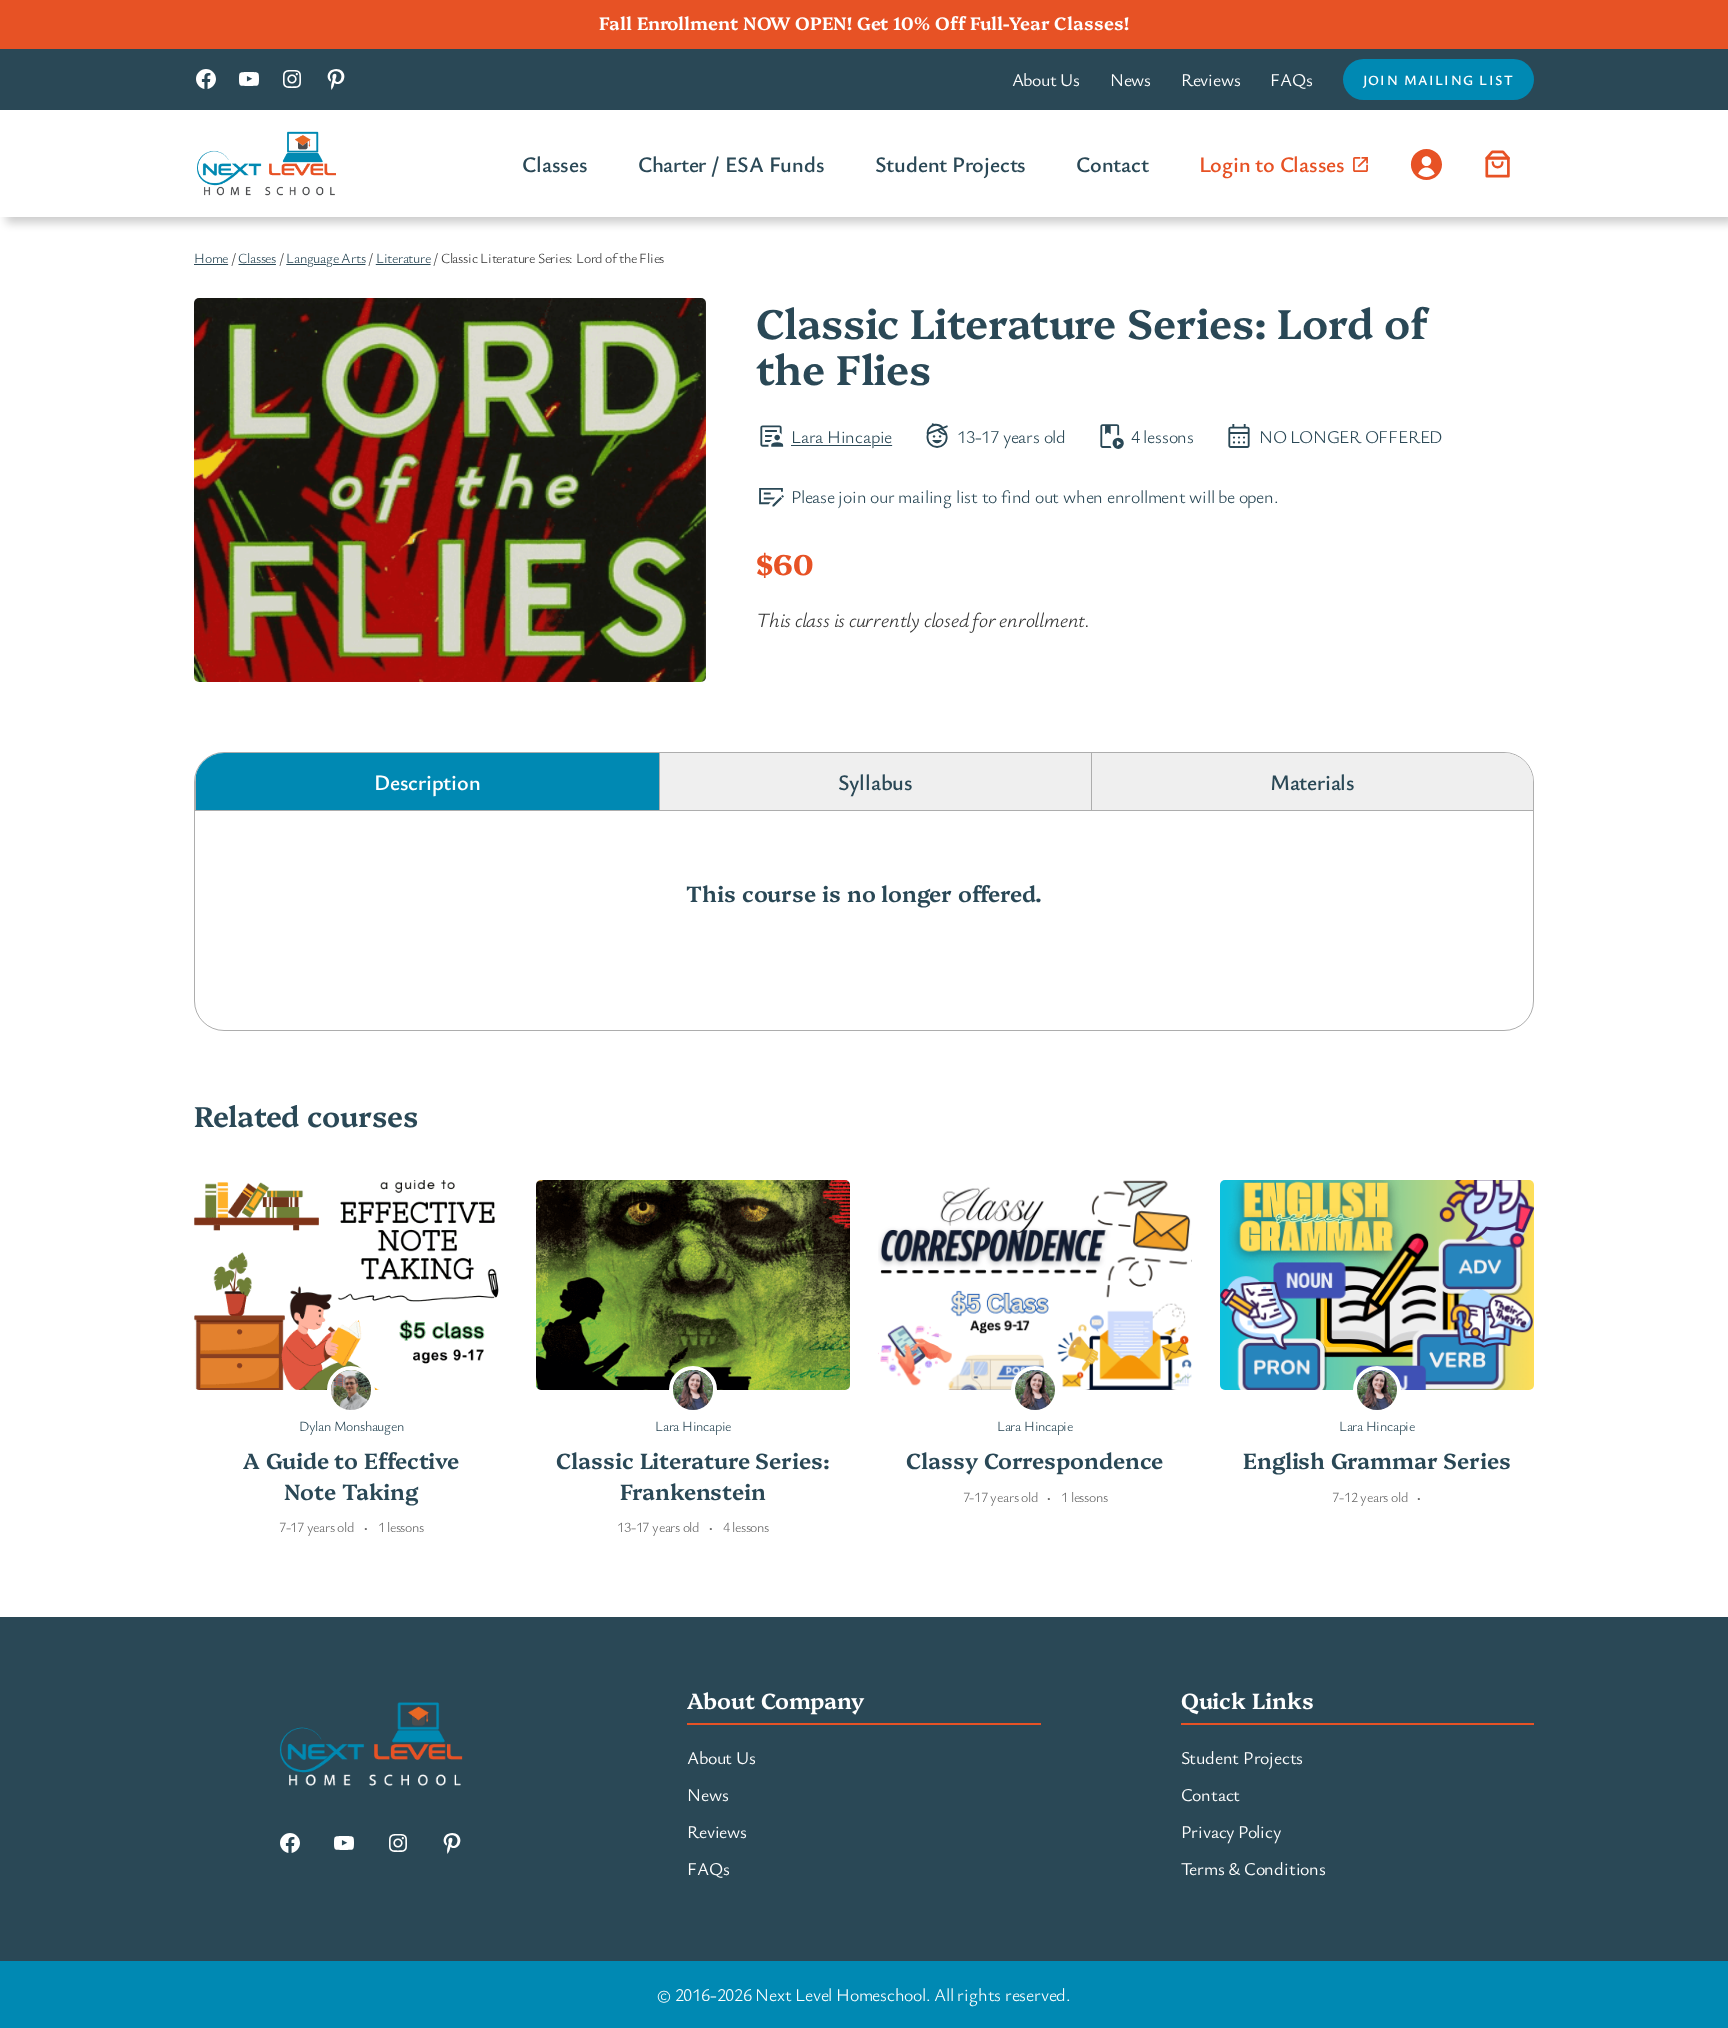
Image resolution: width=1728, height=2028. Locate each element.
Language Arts (325, 257)
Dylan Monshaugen (351, 1426)
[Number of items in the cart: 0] (1498, 163)
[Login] (1426, 163)
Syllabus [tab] (875, 781)
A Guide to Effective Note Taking (351, 1475)
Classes (256, 257)
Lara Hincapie (841, 436)
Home (211, 257)
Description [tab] (427, 781)
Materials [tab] (1312, 781)
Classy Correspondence (1034, 1460)
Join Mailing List (1438, 79)
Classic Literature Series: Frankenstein (692, 1475)
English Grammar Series (1377, 1460)
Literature (403, 257)
